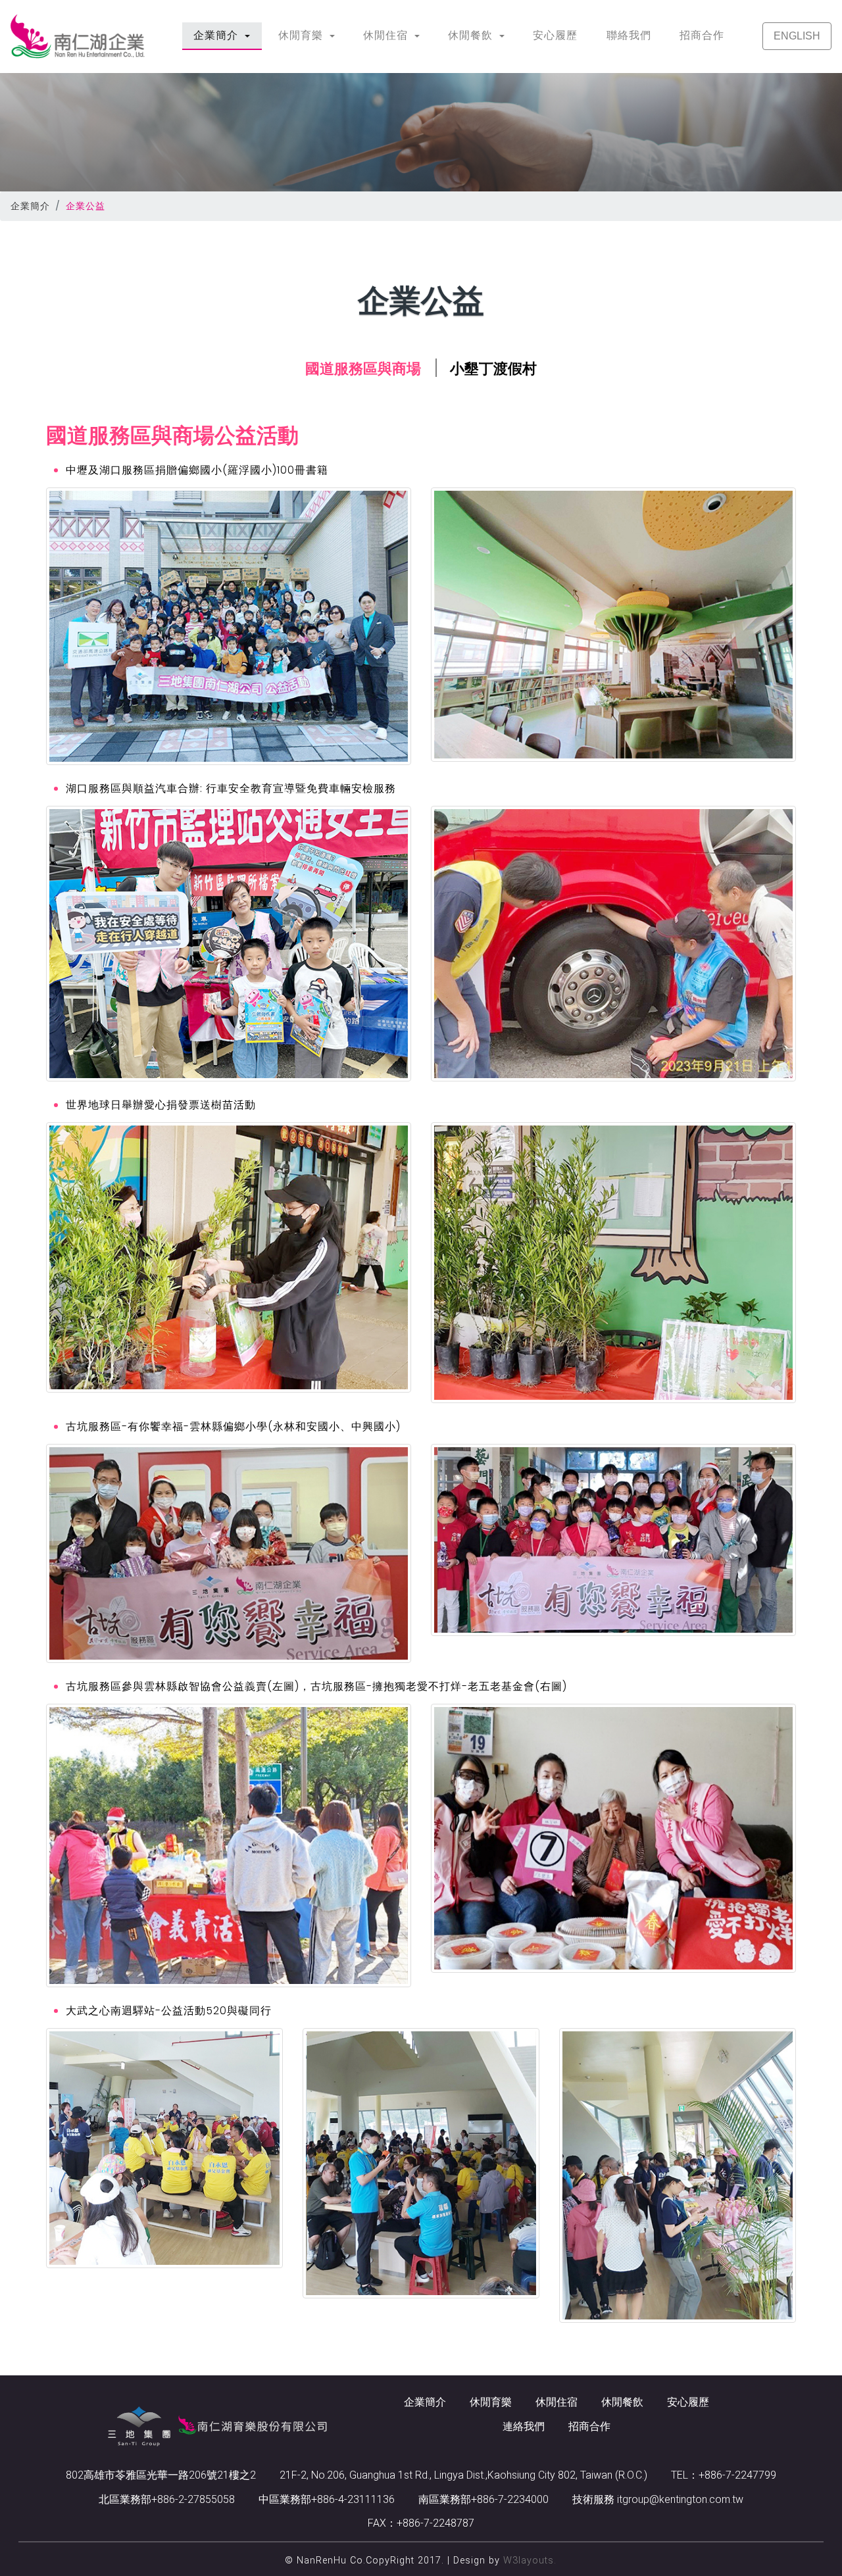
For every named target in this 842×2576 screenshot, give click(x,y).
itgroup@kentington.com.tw (679, 2499)
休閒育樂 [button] (302, 35)
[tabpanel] (421, 1373)
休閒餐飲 (622, 2402)
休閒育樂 (491, 2402)
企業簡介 (30, 206)
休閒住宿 (557, 2402)
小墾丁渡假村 (493, 369)
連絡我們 (524, 2426)
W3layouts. (530, 2561)
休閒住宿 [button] (387, 35)
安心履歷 (555, 35)
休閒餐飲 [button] (472, 35)
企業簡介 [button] (227, 35)
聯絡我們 (629, 35)
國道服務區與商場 (363, 369)
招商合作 (702, 35)
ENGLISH (797, 36)
